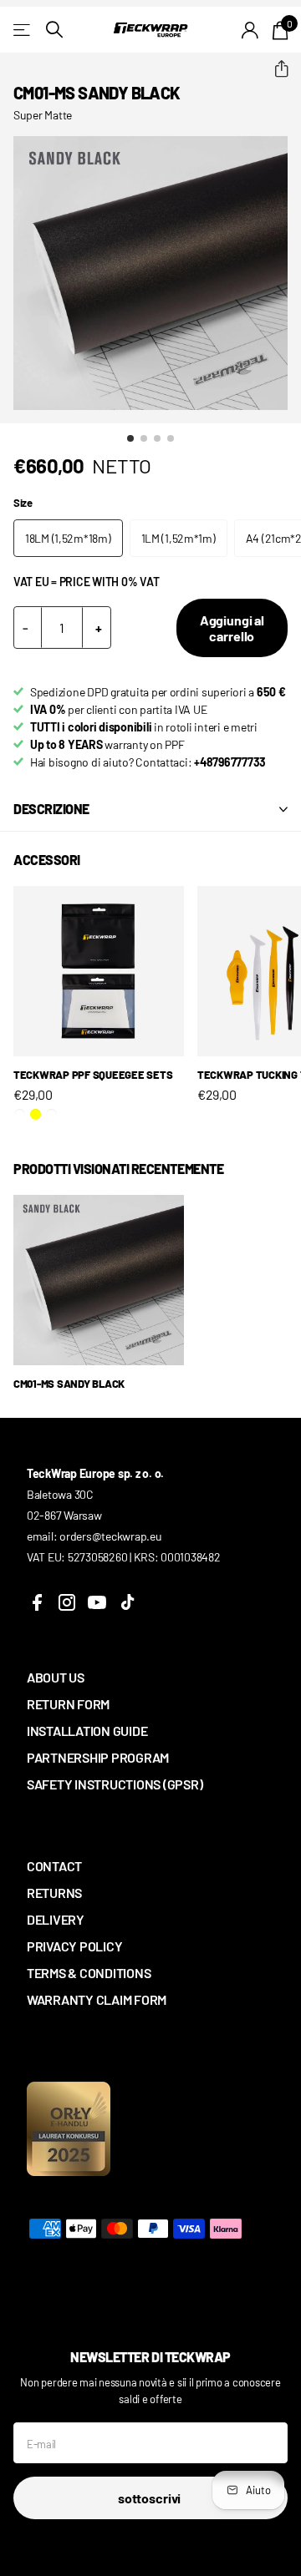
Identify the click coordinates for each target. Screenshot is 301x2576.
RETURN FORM (68, 1704)
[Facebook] (37, 1602)
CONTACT (54, 1866)
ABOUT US (56, 1677)
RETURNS (54, 1893)
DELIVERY (56, 1919)
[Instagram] (67, 1602)
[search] (54, 30)
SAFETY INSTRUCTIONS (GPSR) (115, 1784)
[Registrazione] (250, 30)
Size (23, 503)
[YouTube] (97, 1602)
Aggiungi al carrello (232, 628)
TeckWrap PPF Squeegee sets (93, 1075)
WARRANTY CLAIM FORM (97, 1999)
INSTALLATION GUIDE (87, 1731)
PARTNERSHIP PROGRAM (98, 1757)
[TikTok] (127, 1602)
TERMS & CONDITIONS (89, 1973)
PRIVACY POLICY (74, 1946)
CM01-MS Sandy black (69, 1384)
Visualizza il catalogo (23, 30)
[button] (275, 69)
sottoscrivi (150, 2498)
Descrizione (51, 809)
